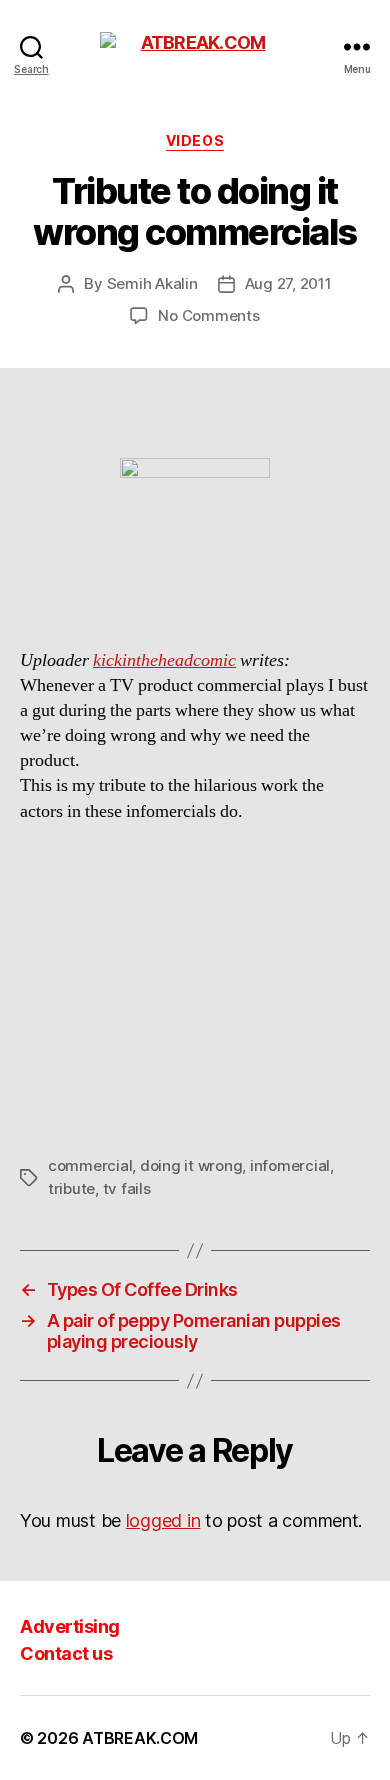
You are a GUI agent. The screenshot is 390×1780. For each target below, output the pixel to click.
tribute (71, 1188)
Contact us (66, 1653)
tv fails (127, 1188)
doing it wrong (191, 1165)
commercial (90, 1165)
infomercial (290, 1165)
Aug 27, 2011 (288, 283)
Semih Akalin (152, 283)
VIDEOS (195, 140)
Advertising (70, 1626)
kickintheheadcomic (164, 660)
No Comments (208, 315)
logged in (163, 1520)
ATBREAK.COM (140, 1738)
